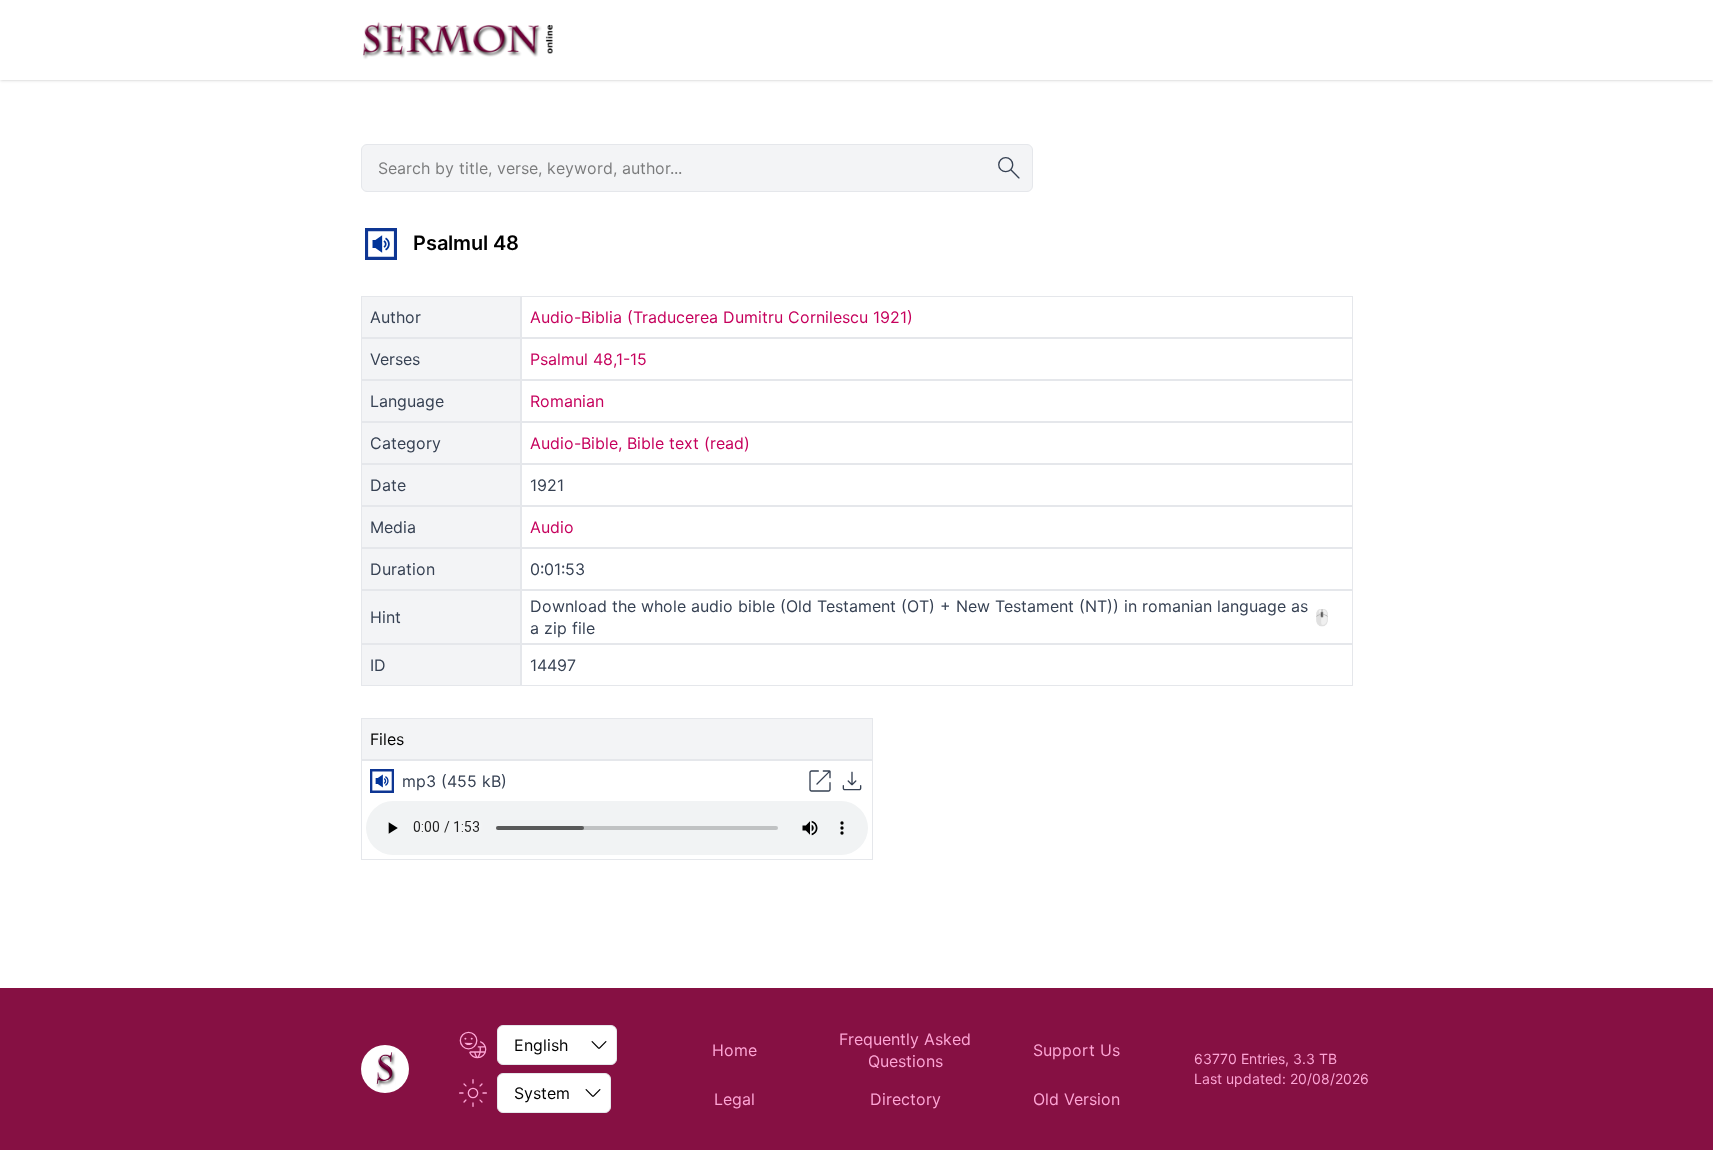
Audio (552, 527)
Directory (905, 1099)
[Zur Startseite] (458, 40)
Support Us (1076, 1050)
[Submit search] (1009, 168)
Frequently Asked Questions (905, 1050)
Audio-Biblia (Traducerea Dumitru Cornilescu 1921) (721, 317)
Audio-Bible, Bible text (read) (640, 443)
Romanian (567, 401)
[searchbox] (697, 168)
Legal (734, 1099)
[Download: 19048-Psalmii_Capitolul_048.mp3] (852, 781)
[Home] (385, 1069)
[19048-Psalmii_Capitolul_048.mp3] (381, 244)
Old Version (1076, 1099)
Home (734, 1050)
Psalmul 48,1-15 (588, 359)
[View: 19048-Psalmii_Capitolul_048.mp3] (820, 781)
